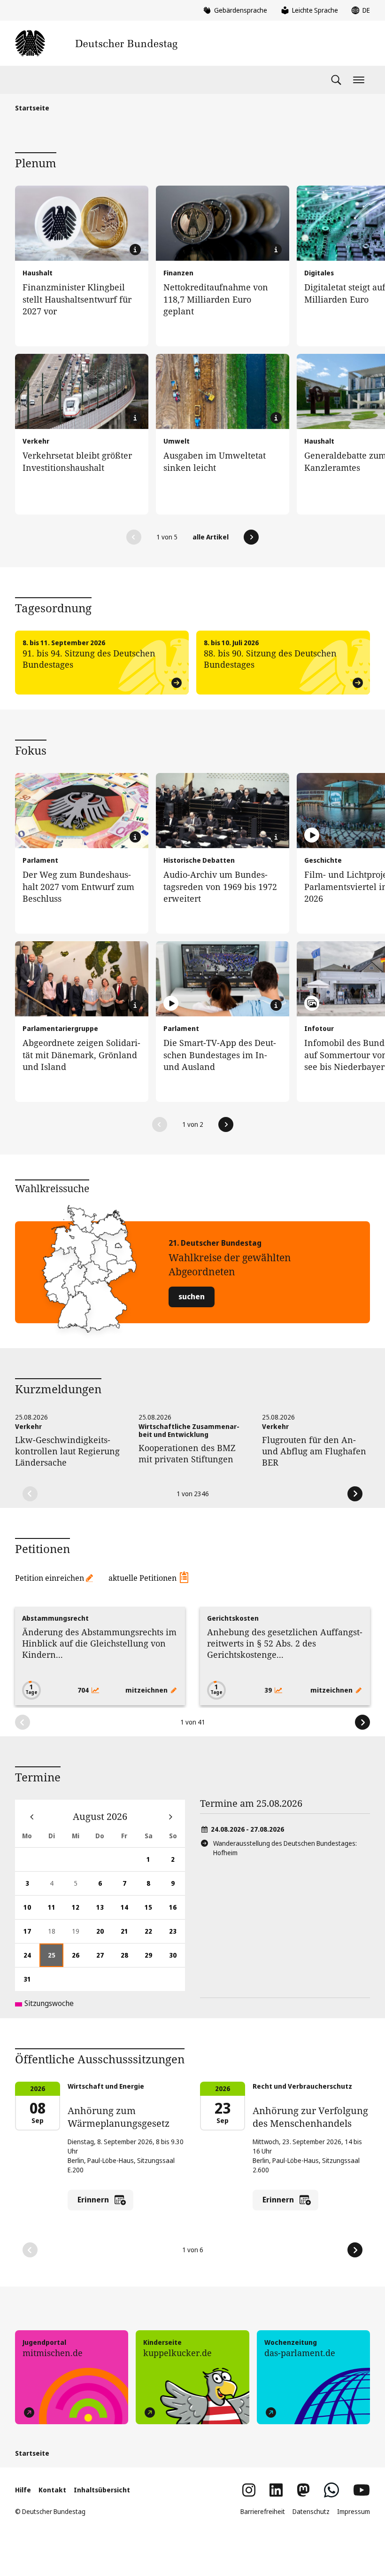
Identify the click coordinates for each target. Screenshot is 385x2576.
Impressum (354, 2511)
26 (80, 1959)
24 (31, 1959)
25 (56, 1959)
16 (177, 1911)
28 (129, 1959)
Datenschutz (311, 2511)
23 (177, 1935)
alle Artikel (211, 537)
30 (177, 1959)
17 (31, 1935)
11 (56, 1911)
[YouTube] (362, 2490)
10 (31, 1911)
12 (80, 1911)
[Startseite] (96, 43)
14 (129, 1911)
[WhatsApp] (331, 2490)
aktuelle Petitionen (142, 1578)
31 (31, 1983)
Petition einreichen (50, 1578)
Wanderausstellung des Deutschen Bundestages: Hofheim (285, 1848)
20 (104, 1935)
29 (153, 1959)
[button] (134, 537)
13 (104, 1911)
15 (153, 1911)
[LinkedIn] (276, 2490)
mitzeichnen (147, 1690)
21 (129, 1935)
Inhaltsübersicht (102, 2490)
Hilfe (23, 2490)
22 (153, 1935)
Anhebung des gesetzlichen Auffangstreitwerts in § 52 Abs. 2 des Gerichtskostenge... (285, 1643)
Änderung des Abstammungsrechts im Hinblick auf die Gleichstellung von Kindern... (99, 1643)
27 (104, 1959)
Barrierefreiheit (263, 2511)
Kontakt (52, 2490)
